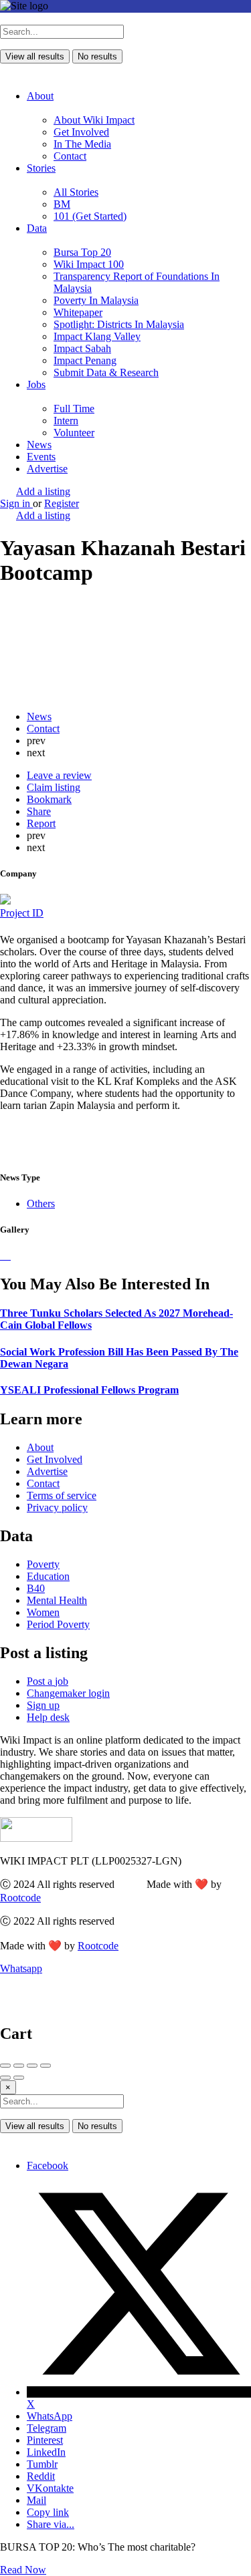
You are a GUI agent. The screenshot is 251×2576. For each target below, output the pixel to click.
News (39, 445)
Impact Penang (85, 360)
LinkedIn (46, 2452)
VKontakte (50, 2488)
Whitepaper (78, 312)
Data (37, 228)
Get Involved (81, 132)
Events (41, 457)
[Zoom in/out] (46, 2066)
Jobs (36, 384)
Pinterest (45, 2440)
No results (97, 56)
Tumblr (42, 2464)
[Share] (19, 2066)
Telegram (47, 2428)
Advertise (47, 469)
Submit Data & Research (106, 372)
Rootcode (20, 1898)
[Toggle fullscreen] (32, 2066)
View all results (35, 56)
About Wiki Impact (94, 120)
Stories (41, 168)
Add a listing (43, 491)
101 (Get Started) (90, 216)
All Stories (76, 192)
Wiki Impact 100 (89, 264)
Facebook (48, 2165)
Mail (36, 2500)
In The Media (82, 144)
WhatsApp (50, 2416)
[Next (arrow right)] (19, 2078)
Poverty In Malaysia (96, 300)
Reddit (41, 2476)
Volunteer (74, 433)
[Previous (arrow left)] (5, 2078)
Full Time (74, 409)
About (40, 96)
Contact (70, 156)
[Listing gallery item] (1, 1256)
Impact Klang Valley (97, 336)
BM (62, 204)
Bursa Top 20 (82, 252)
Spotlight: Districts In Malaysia (119, 324)
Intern (66, 421)
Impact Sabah (82, 348)
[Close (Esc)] (5, 2066)
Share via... (51, 2524)
